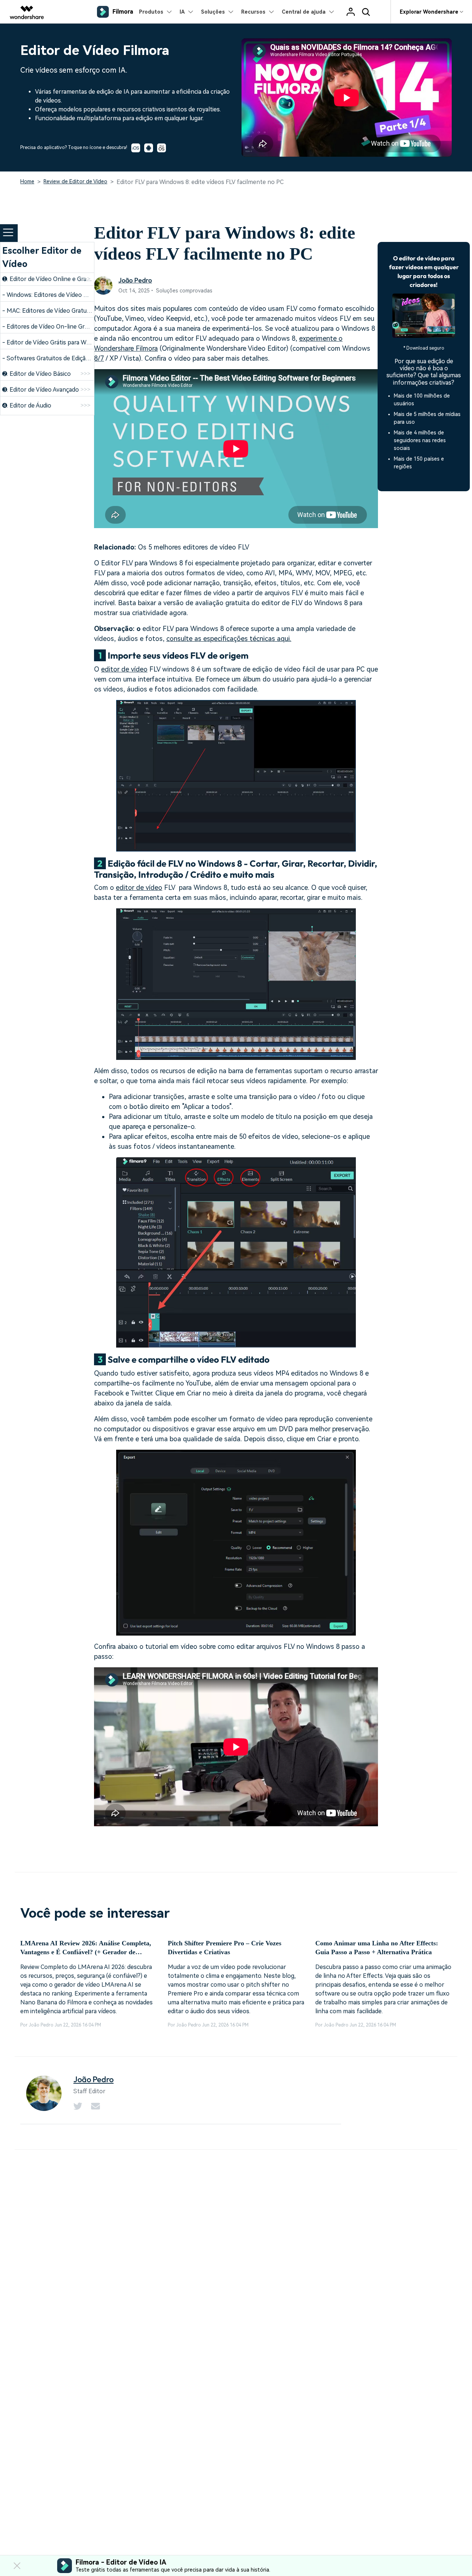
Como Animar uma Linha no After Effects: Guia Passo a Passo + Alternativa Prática (377, 1948)
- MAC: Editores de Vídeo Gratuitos (50, 311)
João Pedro (135, 280)
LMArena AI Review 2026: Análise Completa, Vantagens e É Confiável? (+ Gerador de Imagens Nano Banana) (86, 1948)
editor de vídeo (124, 669)
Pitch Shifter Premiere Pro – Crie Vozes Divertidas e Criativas (225, 1948)
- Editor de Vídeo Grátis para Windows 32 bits (64, 342)
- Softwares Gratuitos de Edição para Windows (65, 358)
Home (27, 181)
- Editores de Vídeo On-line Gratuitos (53, 327)
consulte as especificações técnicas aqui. (229, 639)
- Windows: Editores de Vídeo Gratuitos (55, 295)
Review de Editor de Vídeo (75, 181)
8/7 (99, 358)
